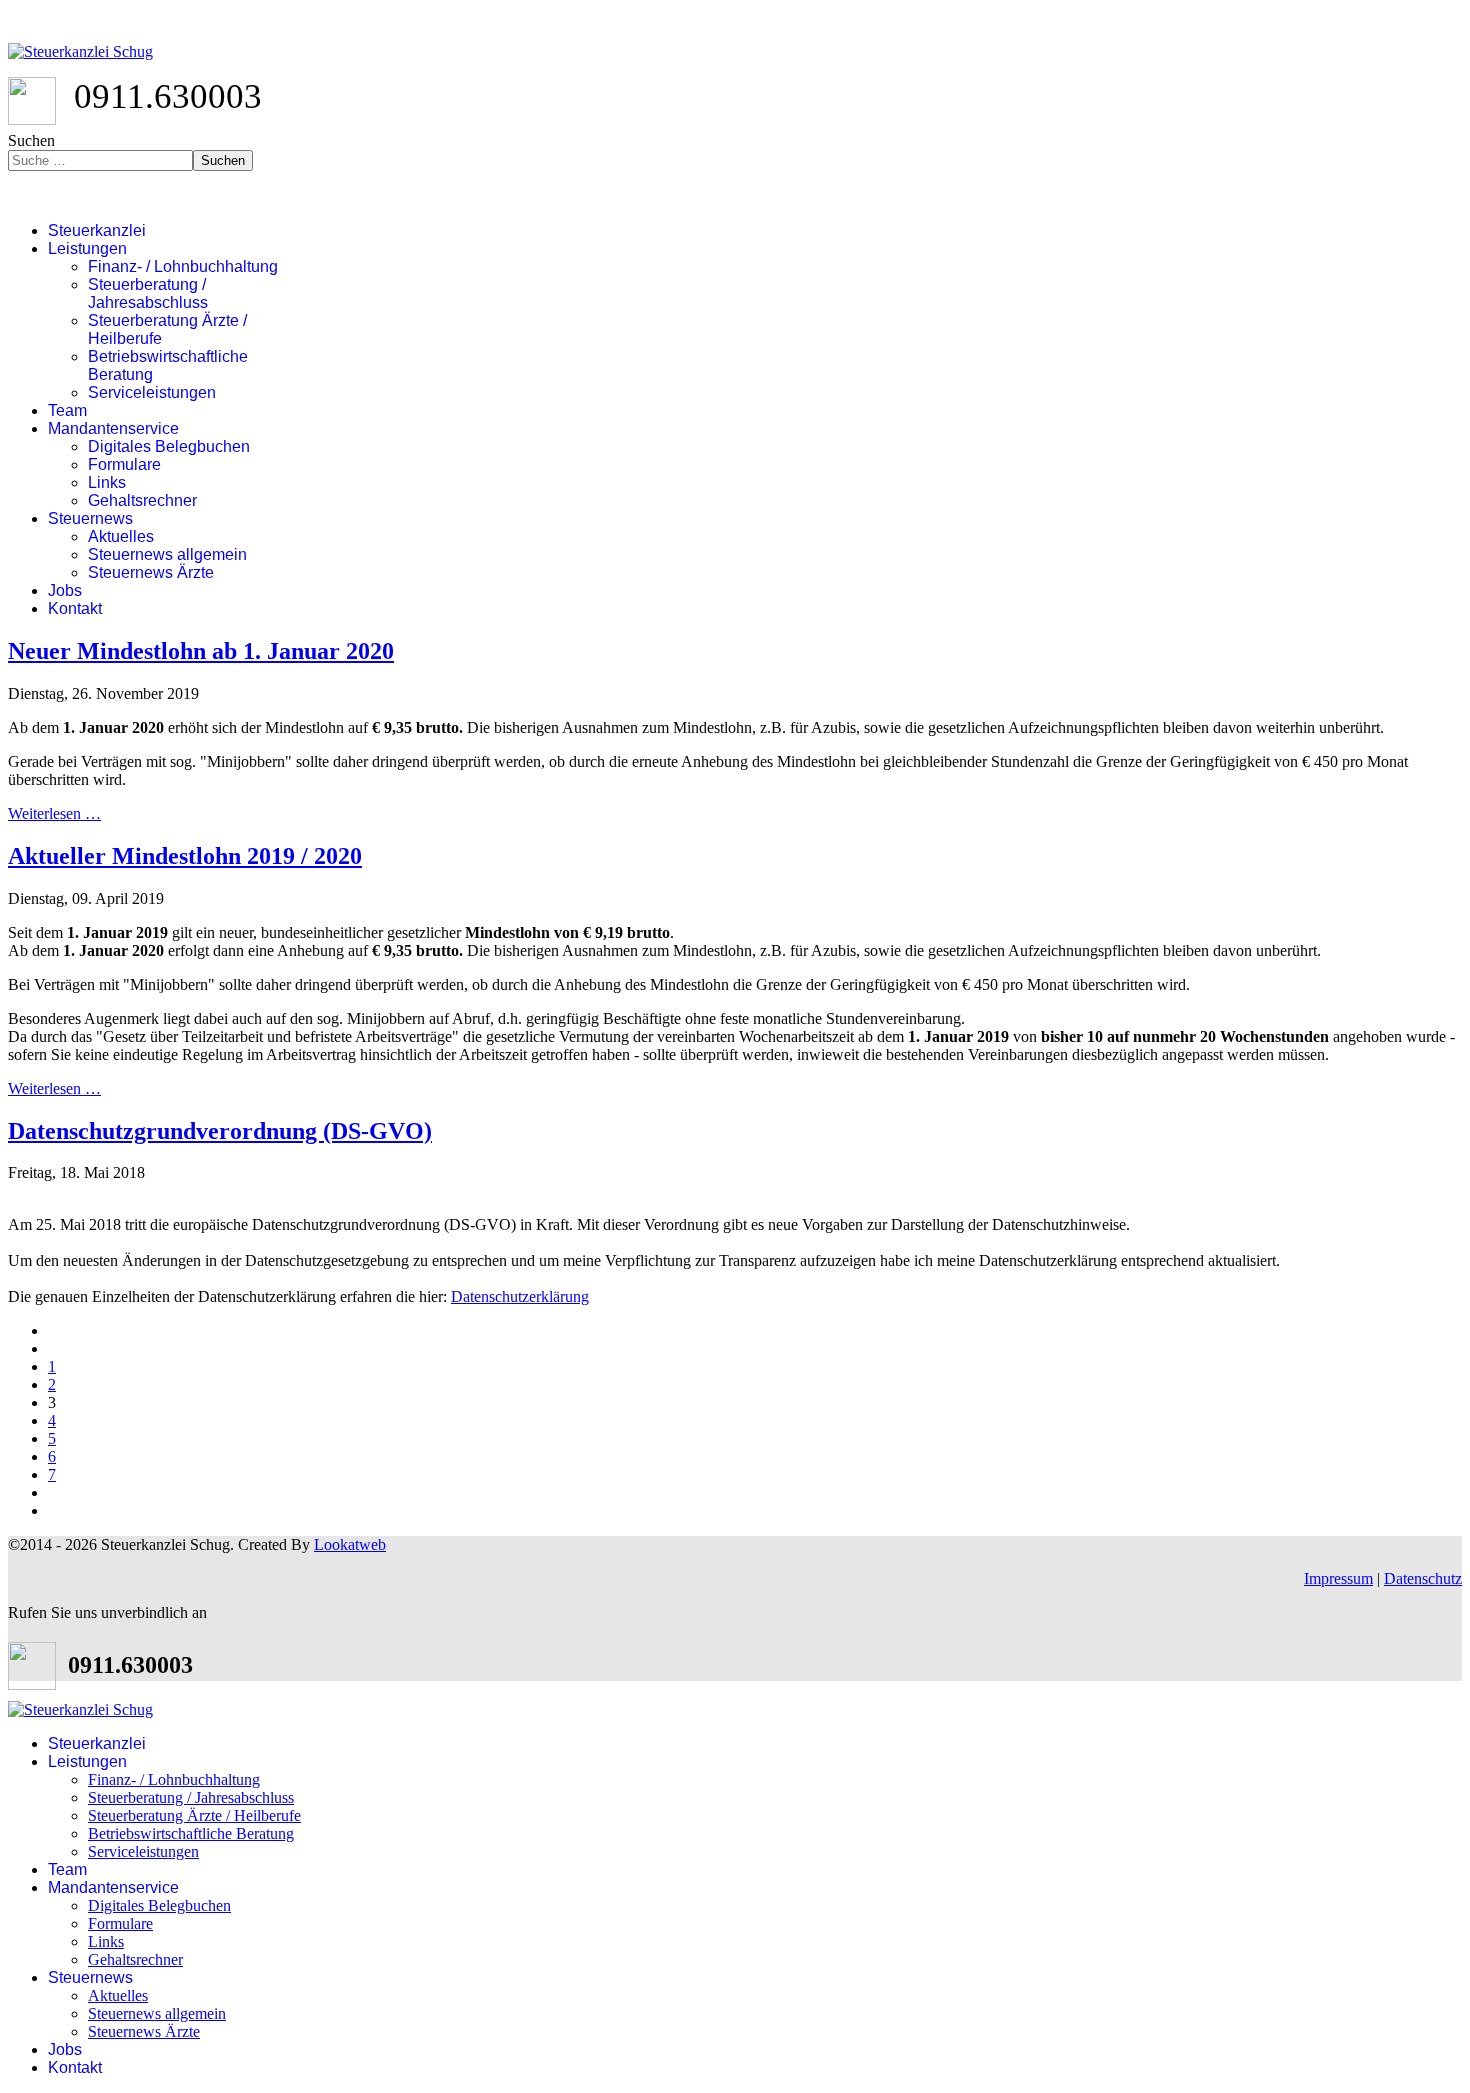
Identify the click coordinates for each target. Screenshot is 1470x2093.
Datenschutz (1423, 1578)
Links (107, 482)
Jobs (65, 590)
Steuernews (90, 518)
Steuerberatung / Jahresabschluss (148, 293)
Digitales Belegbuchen (169, 446)
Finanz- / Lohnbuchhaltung (183, 266)
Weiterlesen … (54, 813)
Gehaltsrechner (142, 500)
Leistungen (87, 248)
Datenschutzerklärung (520, 1296)
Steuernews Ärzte (151, 572)
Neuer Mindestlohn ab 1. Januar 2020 (201, 651)
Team (67, 410)
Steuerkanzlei (97, 230)
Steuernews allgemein (167, 554)
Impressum (1338, 1578)
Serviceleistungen (152, 392)
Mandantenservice (113, 428)
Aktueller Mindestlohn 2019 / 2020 (185, 856)
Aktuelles (121, 536)
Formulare (124, 464)
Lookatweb (350, 1544)
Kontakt (75, 608)
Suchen (31, 140)
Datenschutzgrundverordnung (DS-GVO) (220, 1131)
